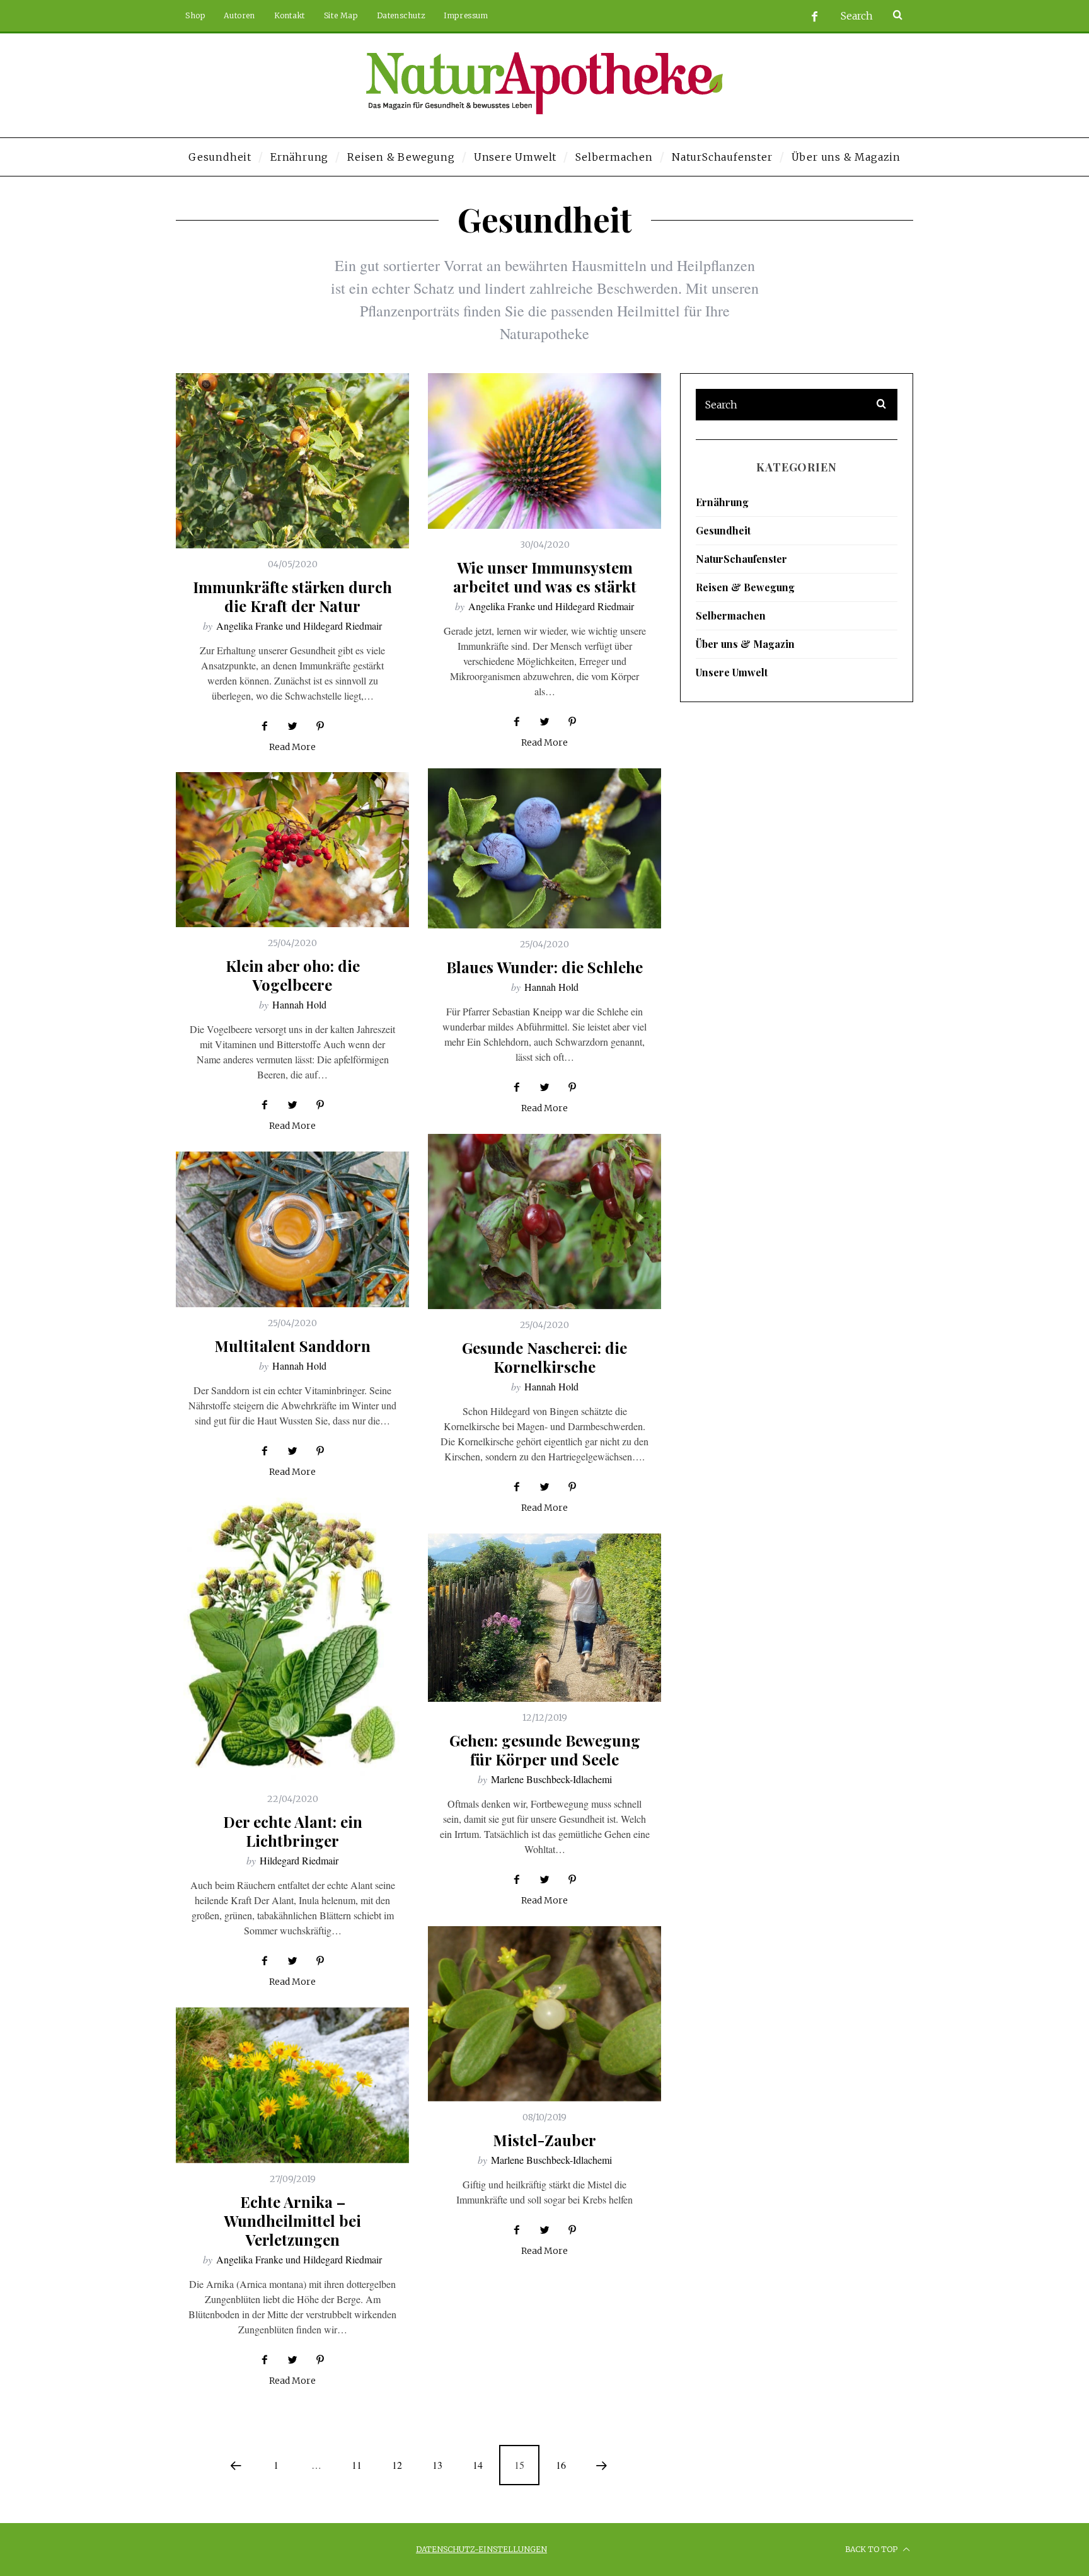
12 (397, 2465)
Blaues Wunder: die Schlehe (544, 967)
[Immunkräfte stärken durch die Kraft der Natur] (292, 461)
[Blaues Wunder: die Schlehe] (544, 848)
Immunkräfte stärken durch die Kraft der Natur (292, 596)
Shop (195, 15)
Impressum (466, 15)
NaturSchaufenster (741, 559)
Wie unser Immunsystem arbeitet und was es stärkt (545, 577)
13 (437, 2465)
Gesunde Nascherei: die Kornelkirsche (544, 1357)
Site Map (341, 15)
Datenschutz (401, 15)
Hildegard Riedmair (299, 1860)
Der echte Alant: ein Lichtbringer (293, 1831)
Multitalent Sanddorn (292, 1346)
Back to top (872, 2549)
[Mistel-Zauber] (544, 2014)
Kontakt (290, 15)
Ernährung (722, 502)
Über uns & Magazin (745, 644)
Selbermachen (731, 615)
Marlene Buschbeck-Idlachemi (551, 1779)
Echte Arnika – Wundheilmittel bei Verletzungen (292, 2221)
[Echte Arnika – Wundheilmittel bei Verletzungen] (292, 2085)
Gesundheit (723, 530)
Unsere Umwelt (732, 672)
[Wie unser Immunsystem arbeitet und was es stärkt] (544, 451)
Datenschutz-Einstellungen (481, 2549)
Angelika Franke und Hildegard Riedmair (299, 626)
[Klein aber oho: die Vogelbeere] (292, 850)
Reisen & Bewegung (745, 587)
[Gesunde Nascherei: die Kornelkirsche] (544, 1222)
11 (357, 2465)
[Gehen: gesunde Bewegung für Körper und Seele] (544, 1618)
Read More (292, 748)
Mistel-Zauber (544, 2140)
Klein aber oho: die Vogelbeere (293, 975)
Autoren (239, 15)
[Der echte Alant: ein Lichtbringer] (292, 1640)
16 (561, 2465)
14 (478, 2465)
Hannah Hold (551, 987)
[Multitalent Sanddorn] (292, 1229)
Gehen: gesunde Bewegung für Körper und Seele (545, 1750)
